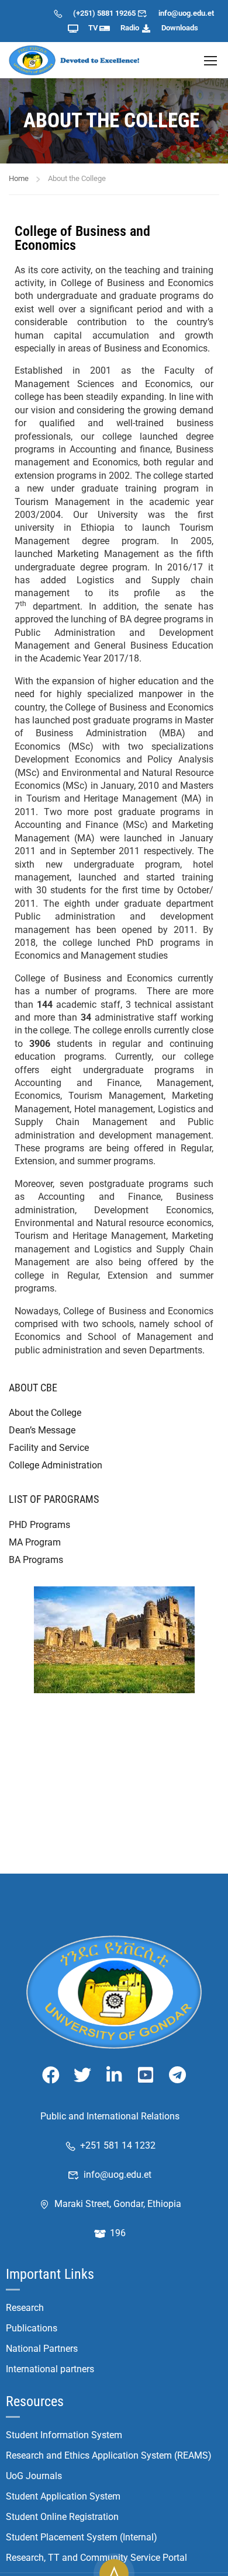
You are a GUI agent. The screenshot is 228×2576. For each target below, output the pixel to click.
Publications (32, 2328)
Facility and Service (49, 1448)
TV (93, 28)
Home (19, 178)
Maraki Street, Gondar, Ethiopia (118, 2204)
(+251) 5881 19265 (104, 13)
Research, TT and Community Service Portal (96, 2558)
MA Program (35, 1542)
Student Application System (63, 2496)
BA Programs (36, 1560)
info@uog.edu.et (186, 13)
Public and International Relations (110, 2116)
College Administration (56, 1465)
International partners (50, 2369)
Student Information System (64, 2435)
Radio (130, 28)
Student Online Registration (62, 2517)
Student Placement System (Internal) (82, 2537)
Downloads (180, 28)
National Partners (42, 2349)
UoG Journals (34, 2476)
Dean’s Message (42, 1430)
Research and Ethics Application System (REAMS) (109, 2455)
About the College (45, 1413)
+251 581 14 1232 (118, 2145)
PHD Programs (39, 1525)
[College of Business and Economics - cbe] (76, 60)
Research (25, 2308)
